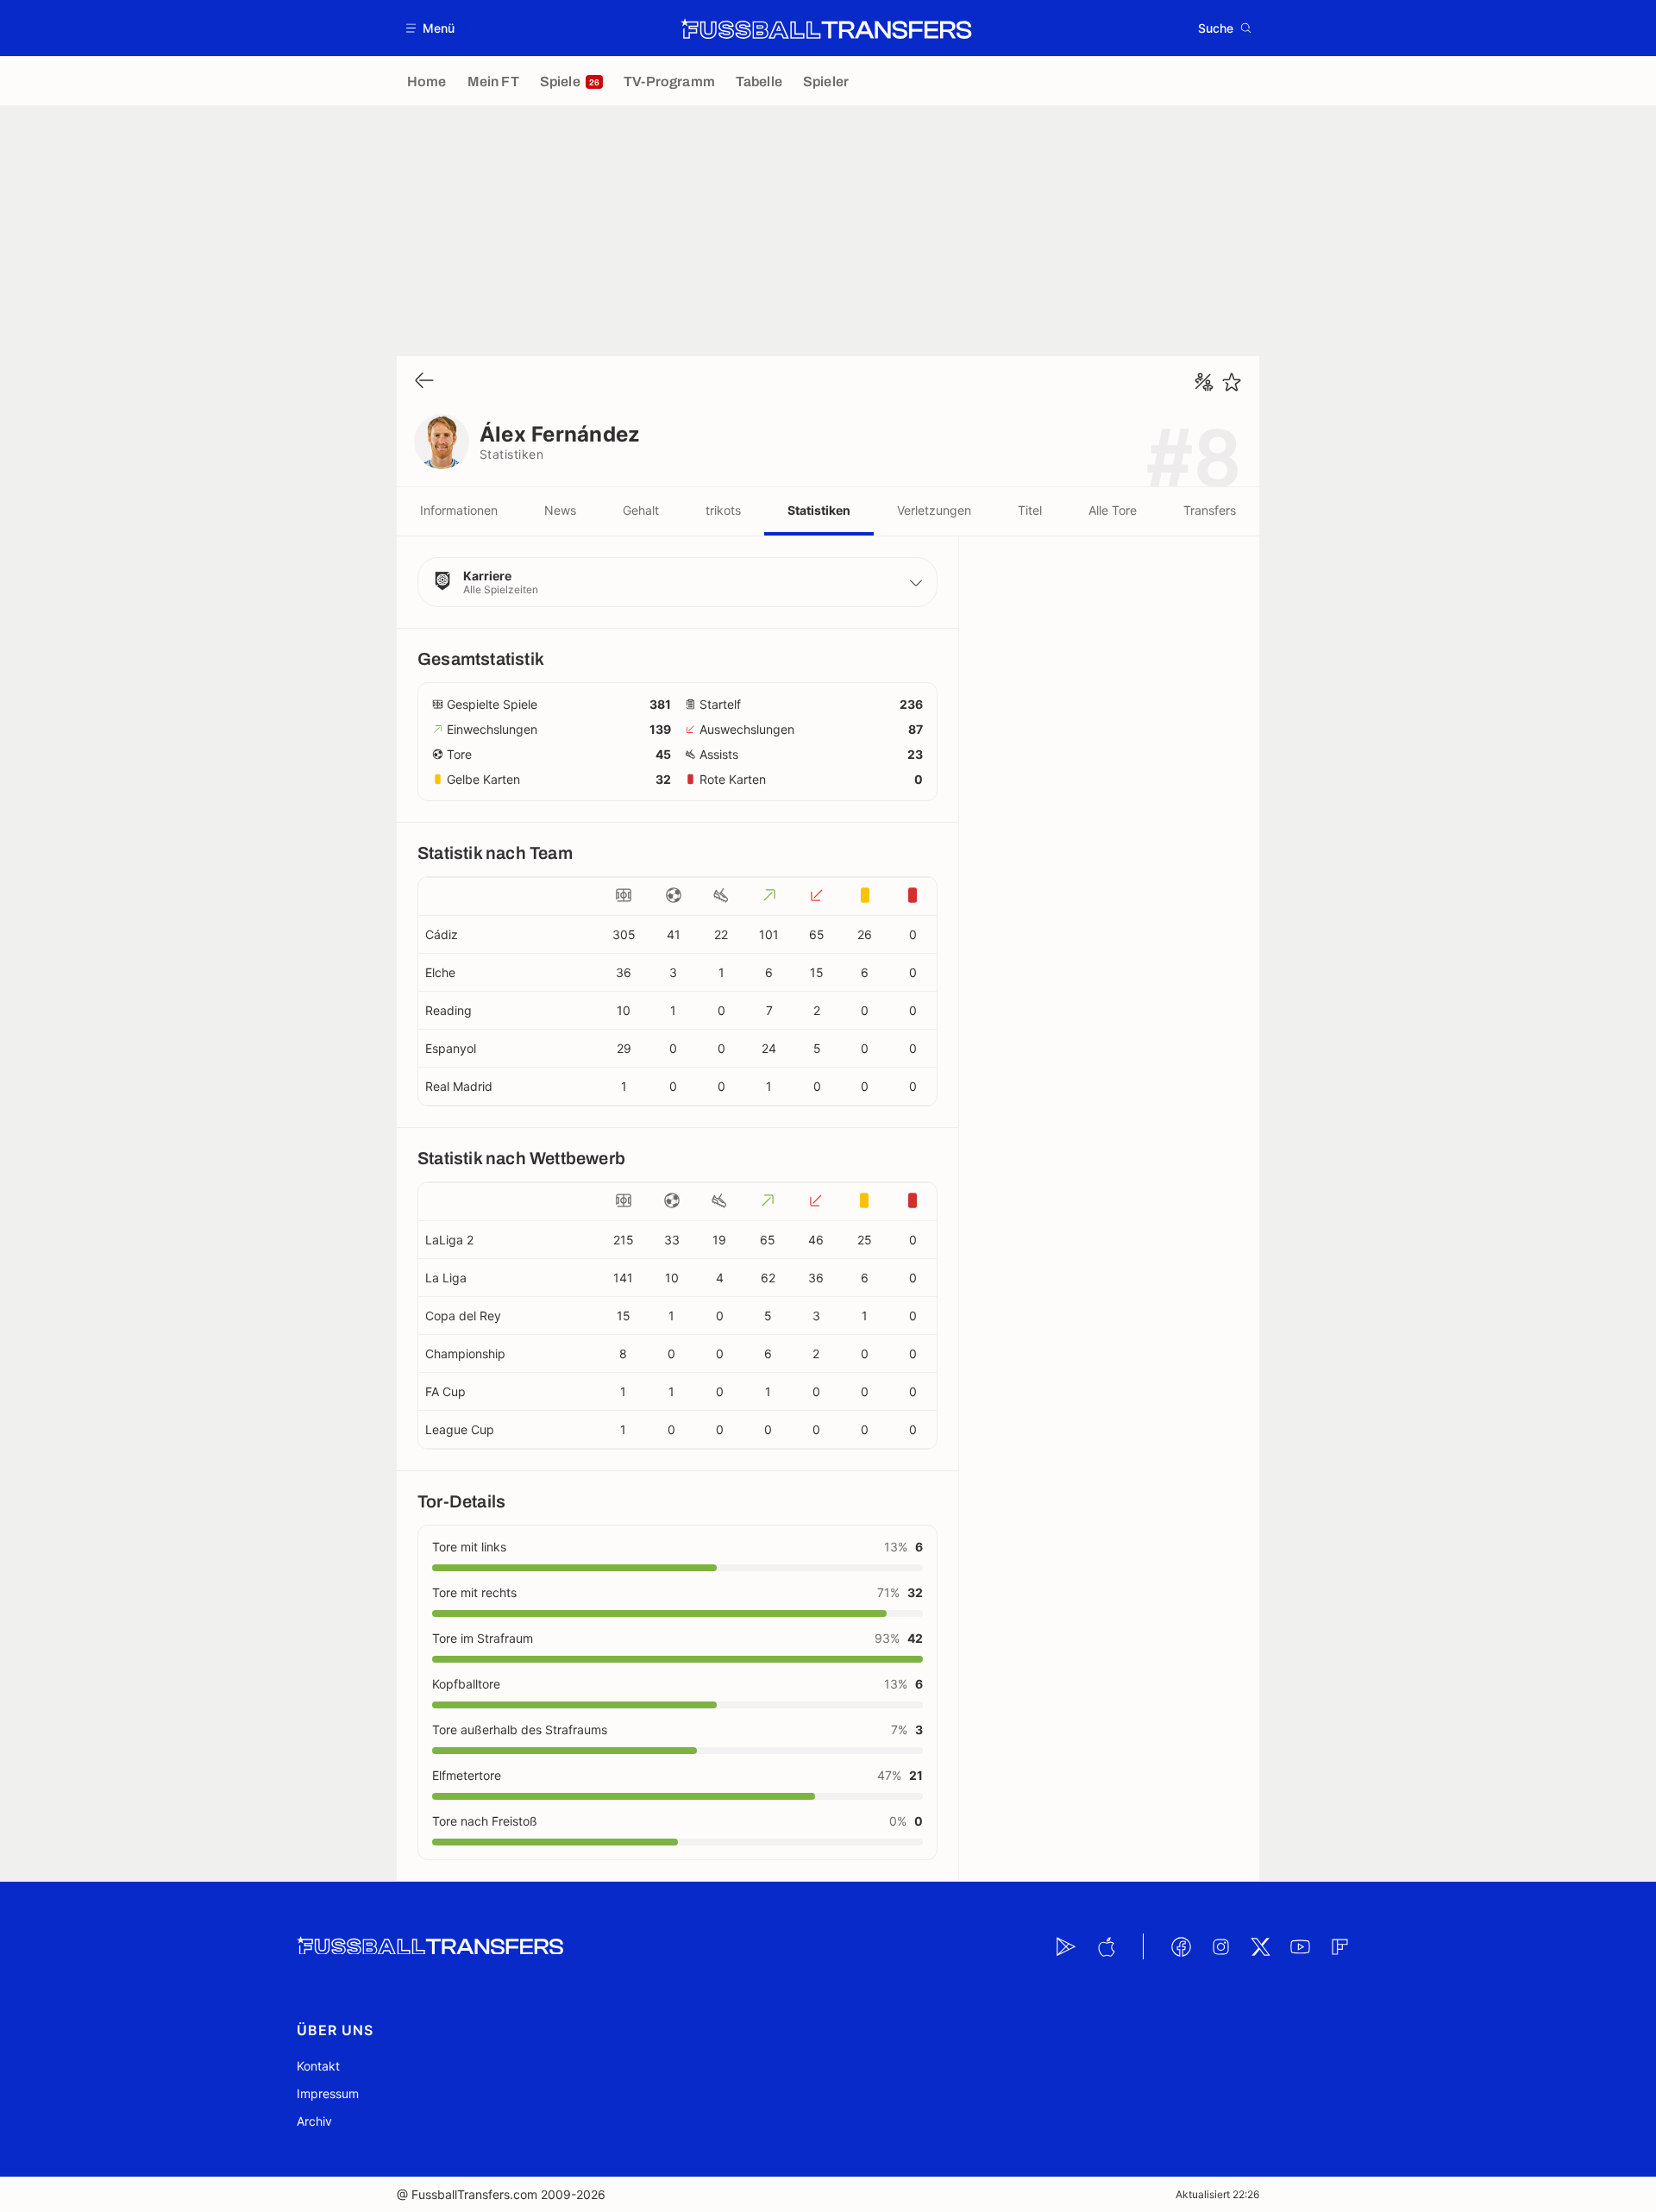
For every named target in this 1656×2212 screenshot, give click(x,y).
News (560, 510)
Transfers (1210, 510)
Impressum (328, 2093)
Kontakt (318, 2066)
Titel (1030, 510)
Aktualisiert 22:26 (1217, 2194)
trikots (723, 510)
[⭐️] (1232, 382)
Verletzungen (934, 510)
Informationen (459, 510)
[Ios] (1106, 1946)
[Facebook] (1181, 1946)
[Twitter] (1260, 1946)
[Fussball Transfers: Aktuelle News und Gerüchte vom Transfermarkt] (826, 28)
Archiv (314, 2121)
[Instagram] (1220, 1946)
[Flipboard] (1339, 1946)
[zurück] (424, 382)
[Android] (1066, 1946)
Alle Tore (1113, 510)
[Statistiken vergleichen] (1204, 382)
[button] (431, 28)
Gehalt (641, 510)
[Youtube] (1300, 1946)
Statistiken (819, 510)
